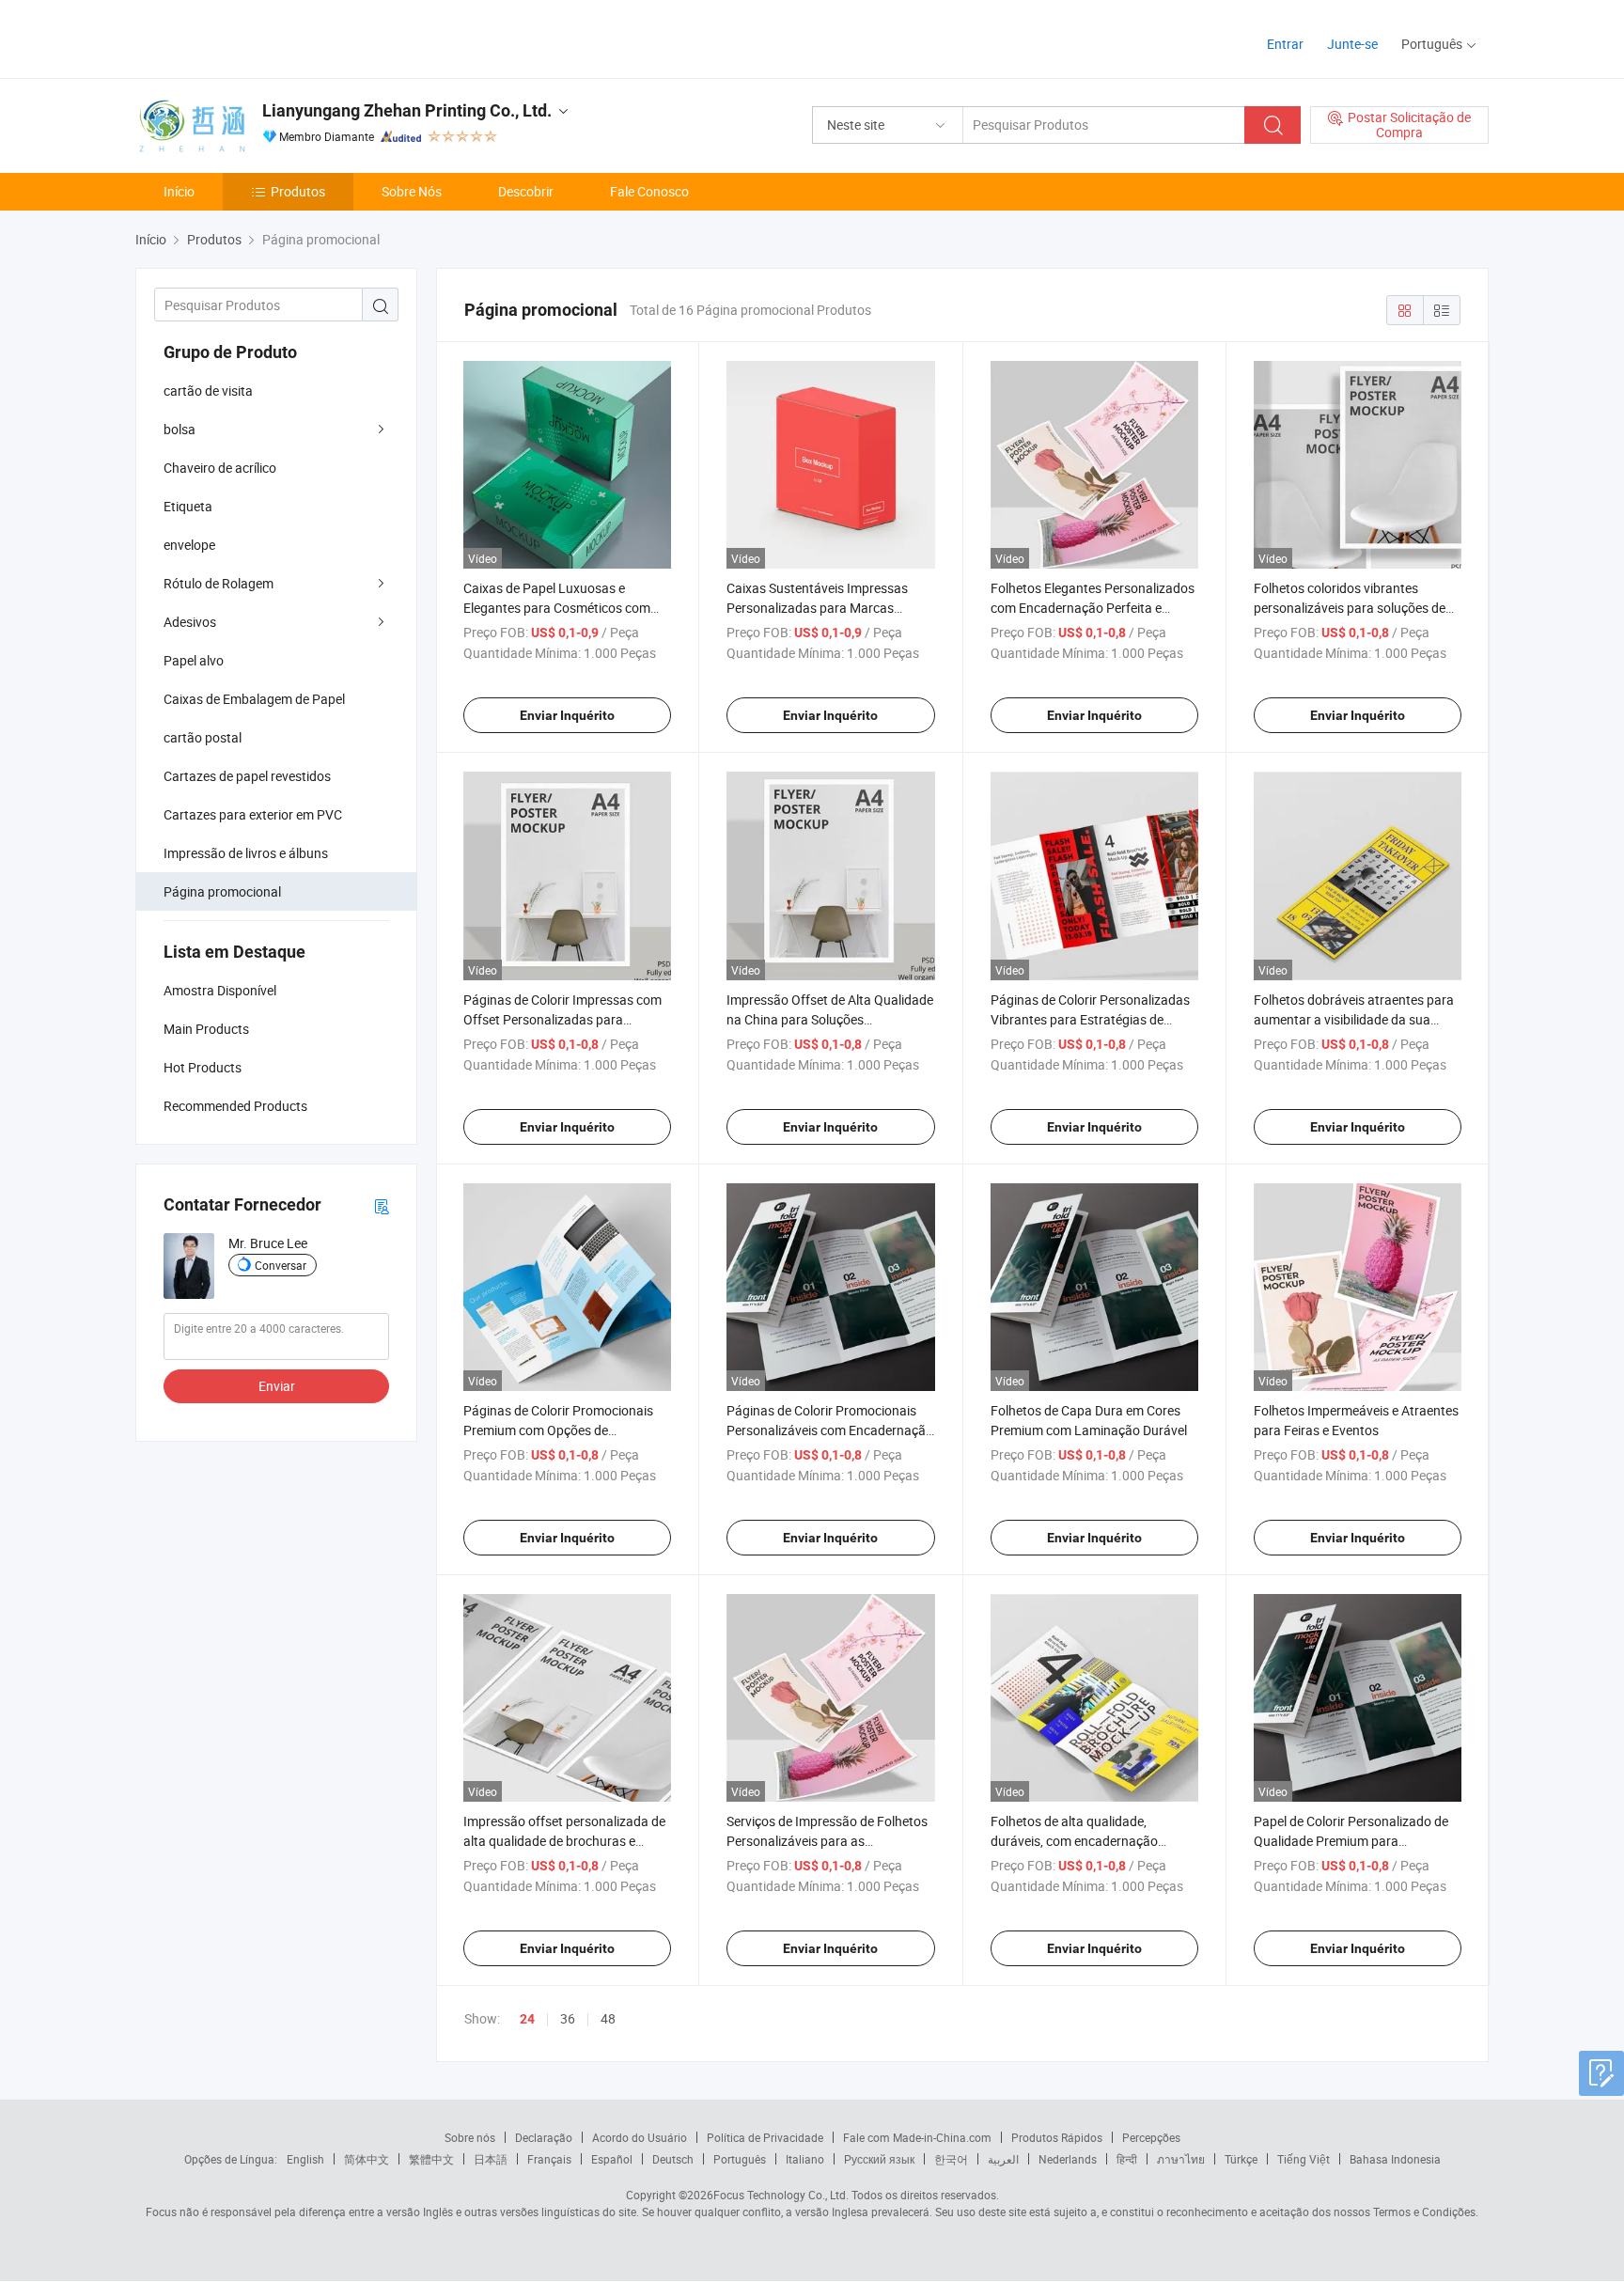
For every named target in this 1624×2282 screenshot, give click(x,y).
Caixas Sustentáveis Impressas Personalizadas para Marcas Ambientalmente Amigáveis (817, 608)
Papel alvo (194, 660)
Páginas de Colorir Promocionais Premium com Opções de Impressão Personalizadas (558, 1430)
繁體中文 (431, 2159)
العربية (1003, 2159)
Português (740, 2159)
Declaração (544, 2137)
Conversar (281, 1265)
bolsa (180, 429)
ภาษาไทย (1181, 2159)
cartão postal (203, 737)
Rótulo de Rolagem (219, 583)
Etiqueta (188, 506)
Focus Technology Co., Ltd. (781, 2195)
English (305, 2159)
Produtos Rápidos (1057, 2137)
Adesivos (190, 622)
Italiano (805, 2159)
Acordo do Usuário (640, 2137)
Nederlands (1068, 2159)
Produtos (298, 191)
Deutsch (673, 2159)
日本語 (491, 2159)
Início (179, 191)
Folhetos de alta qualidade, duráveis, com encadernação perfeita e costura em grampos (1080, 1841)
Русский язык (879, 2159)
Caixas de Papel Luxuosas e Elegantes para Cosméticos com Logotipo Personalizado (557, 608)
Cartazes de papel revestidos (247, 776)
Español (612, 2159)
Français (549, 2159)
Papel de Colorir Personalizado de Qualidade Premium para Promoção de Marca (1351, 1841)
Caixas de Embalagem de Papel (254, 699)
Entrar (1285, 44)
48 (608, 2018)
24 (527, 2019)
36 (568, 2018)
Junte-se (1352, 44)
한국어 (951, 2159)
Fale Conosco (649, 191)
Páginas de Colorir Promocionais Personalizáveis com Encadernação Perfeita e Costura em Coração (830, 1430)
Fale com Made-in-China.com (917, 2137)
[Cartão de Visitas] (382, 1205)
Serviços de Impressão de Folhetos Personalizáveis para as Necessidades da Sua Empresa (827, 1841)
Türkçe (1241, 2159)
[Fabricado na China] (256, 37)
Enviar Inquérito (567, 715)
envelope (189, 545)
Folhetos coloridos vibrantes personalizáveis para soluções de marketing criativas (1350, 608)
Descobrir (526, 191)
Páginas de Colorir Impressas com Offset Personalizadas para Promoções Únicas (562, 1019)
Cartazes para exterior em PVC (253, 814)
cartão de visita (208, 391)
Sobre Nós (412, 191)
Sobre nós (470, 2137)
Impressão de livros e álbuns (246, 853)
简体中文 (367, 2159)
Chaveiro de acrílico (220, 468)
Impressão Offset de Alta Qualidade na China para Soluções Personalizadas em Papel (830, 1019)
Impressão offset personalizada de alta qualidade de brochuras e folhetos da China (564, 1841)
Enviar (277, 1386)
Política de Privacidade (765, 2137)
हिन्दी (1127, 2159)
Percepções (1151, 2137)
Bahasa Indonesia (1395, 2159)
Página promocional (222, 891)
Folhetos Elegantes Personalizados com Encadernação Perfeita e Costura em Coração (1093, 608)
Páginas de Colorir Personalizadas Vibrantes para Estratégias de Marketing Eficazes (1090, 1019)
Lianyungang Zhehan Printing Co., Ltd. (407, 110)
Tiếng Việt (1304, 2159)
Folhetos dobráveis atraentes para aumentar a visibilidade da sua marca (1354, 1019)
